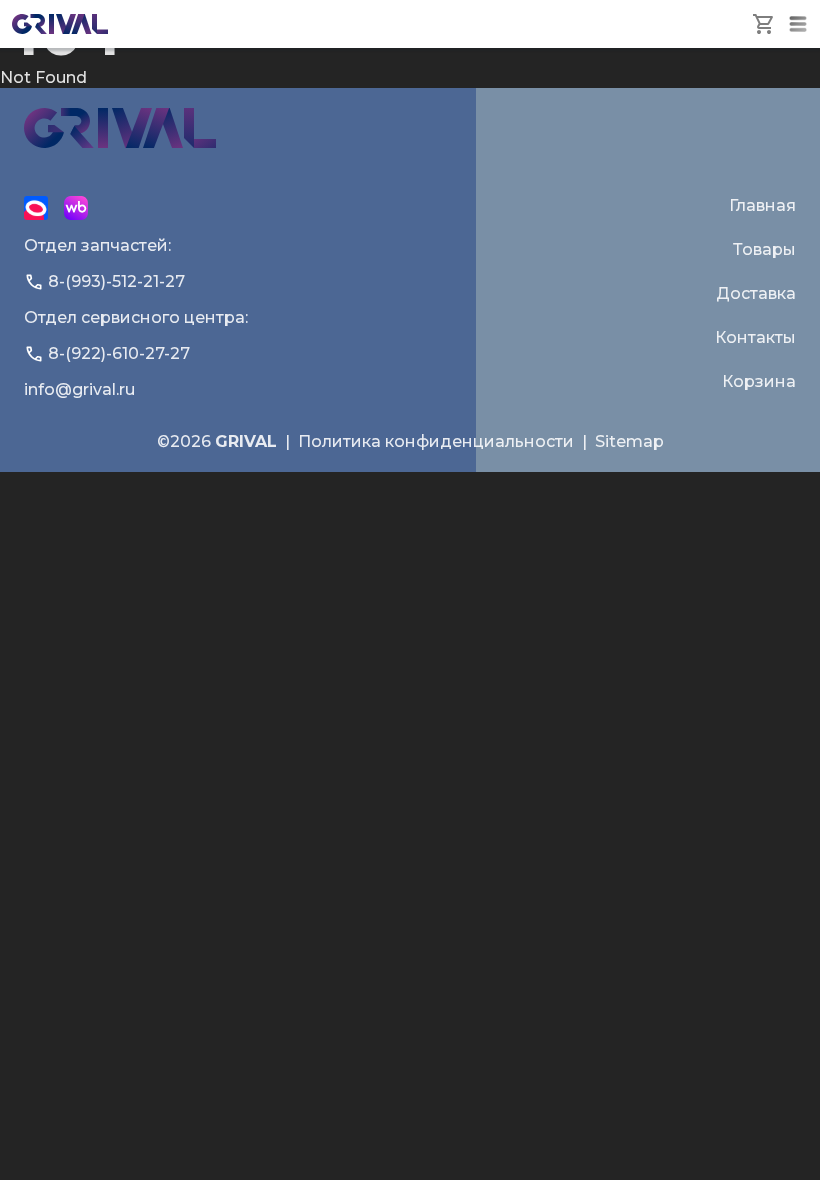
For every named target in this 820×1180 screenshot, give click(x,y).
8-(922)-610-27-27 (119, 353)
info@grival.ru (79, 389)
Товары (764, 249)
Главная (762, 205)
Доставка (756, 293)
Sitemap (629, 441)
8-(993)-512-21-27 (116, 281)
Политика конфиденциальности (436, 441)
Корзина (759, 381)
